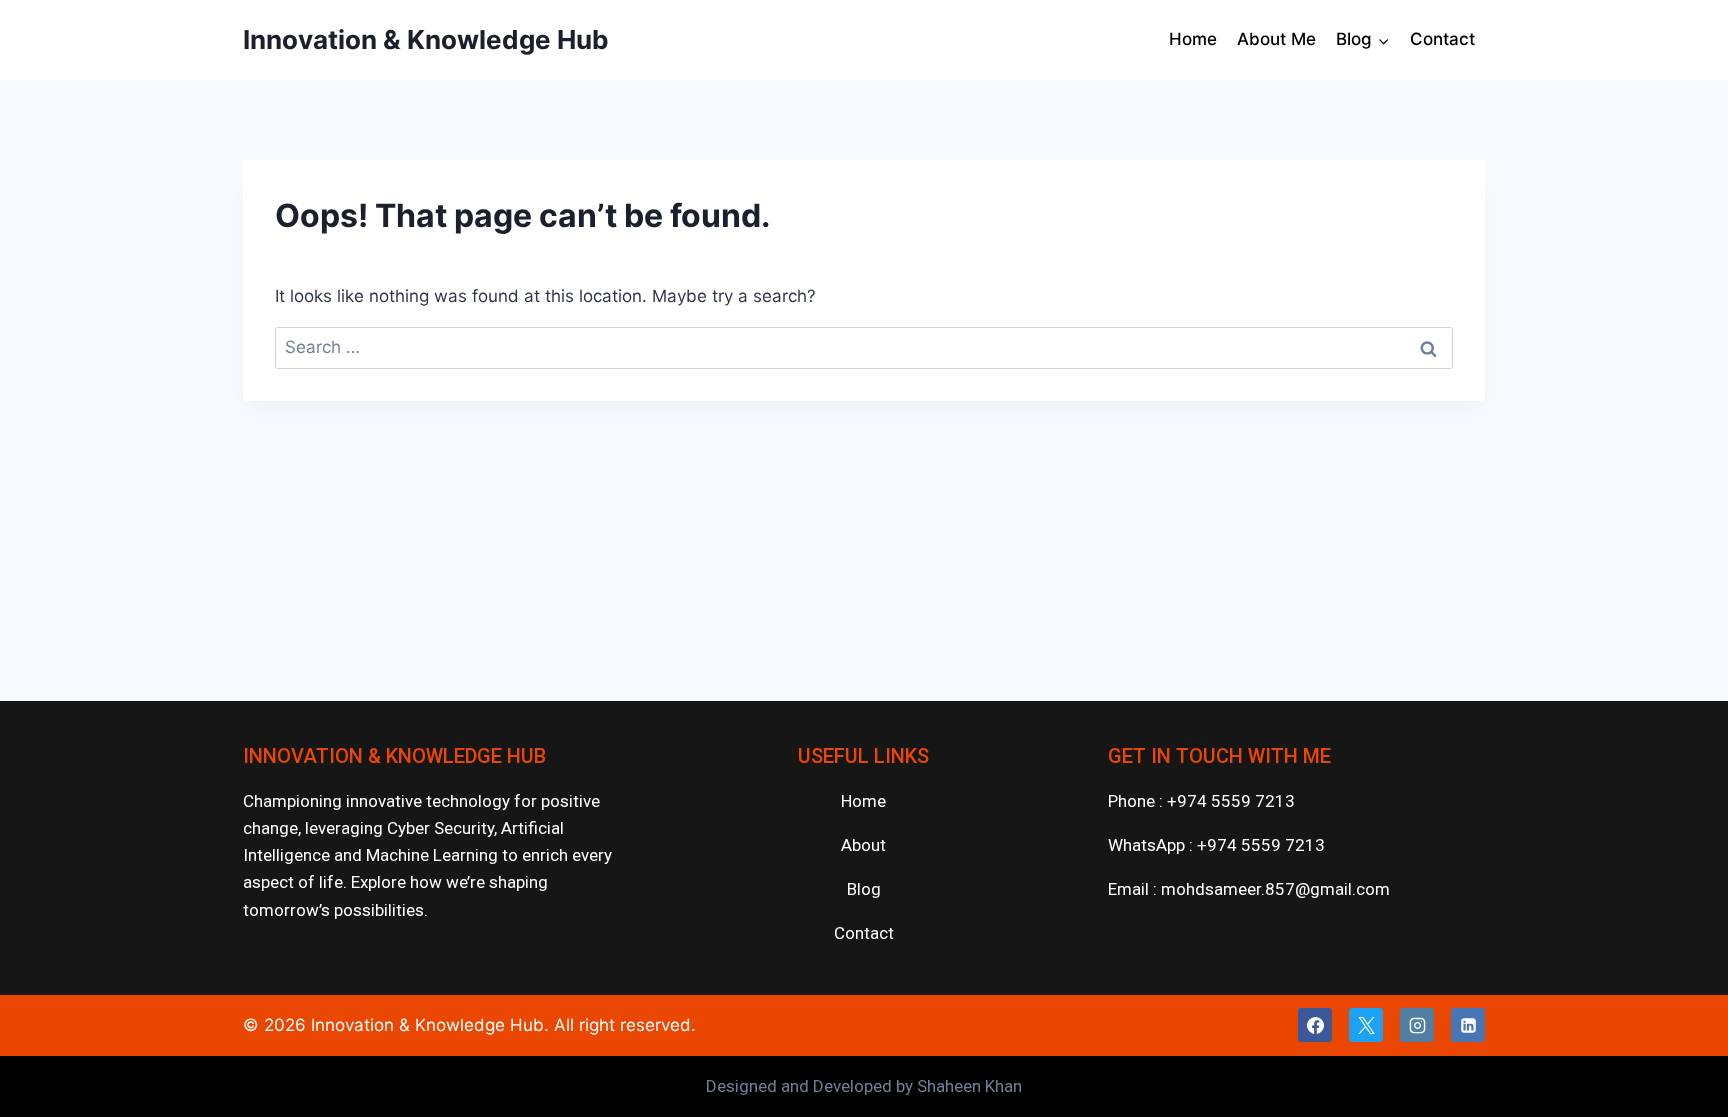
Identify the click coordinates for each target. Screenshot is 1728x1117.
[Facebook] (1315, 1025)
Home (1193, 39)
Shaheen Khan (969, 1086)
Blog (864, 889)
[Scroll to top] (1686, 1076)
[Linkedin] (1468, 1025)
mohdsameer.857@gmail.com (1275, 889)
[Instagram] (1417, 1025)
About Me (1276, 39)
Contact (1442, 39)
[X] (1366, 1025)
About (863, 845)
